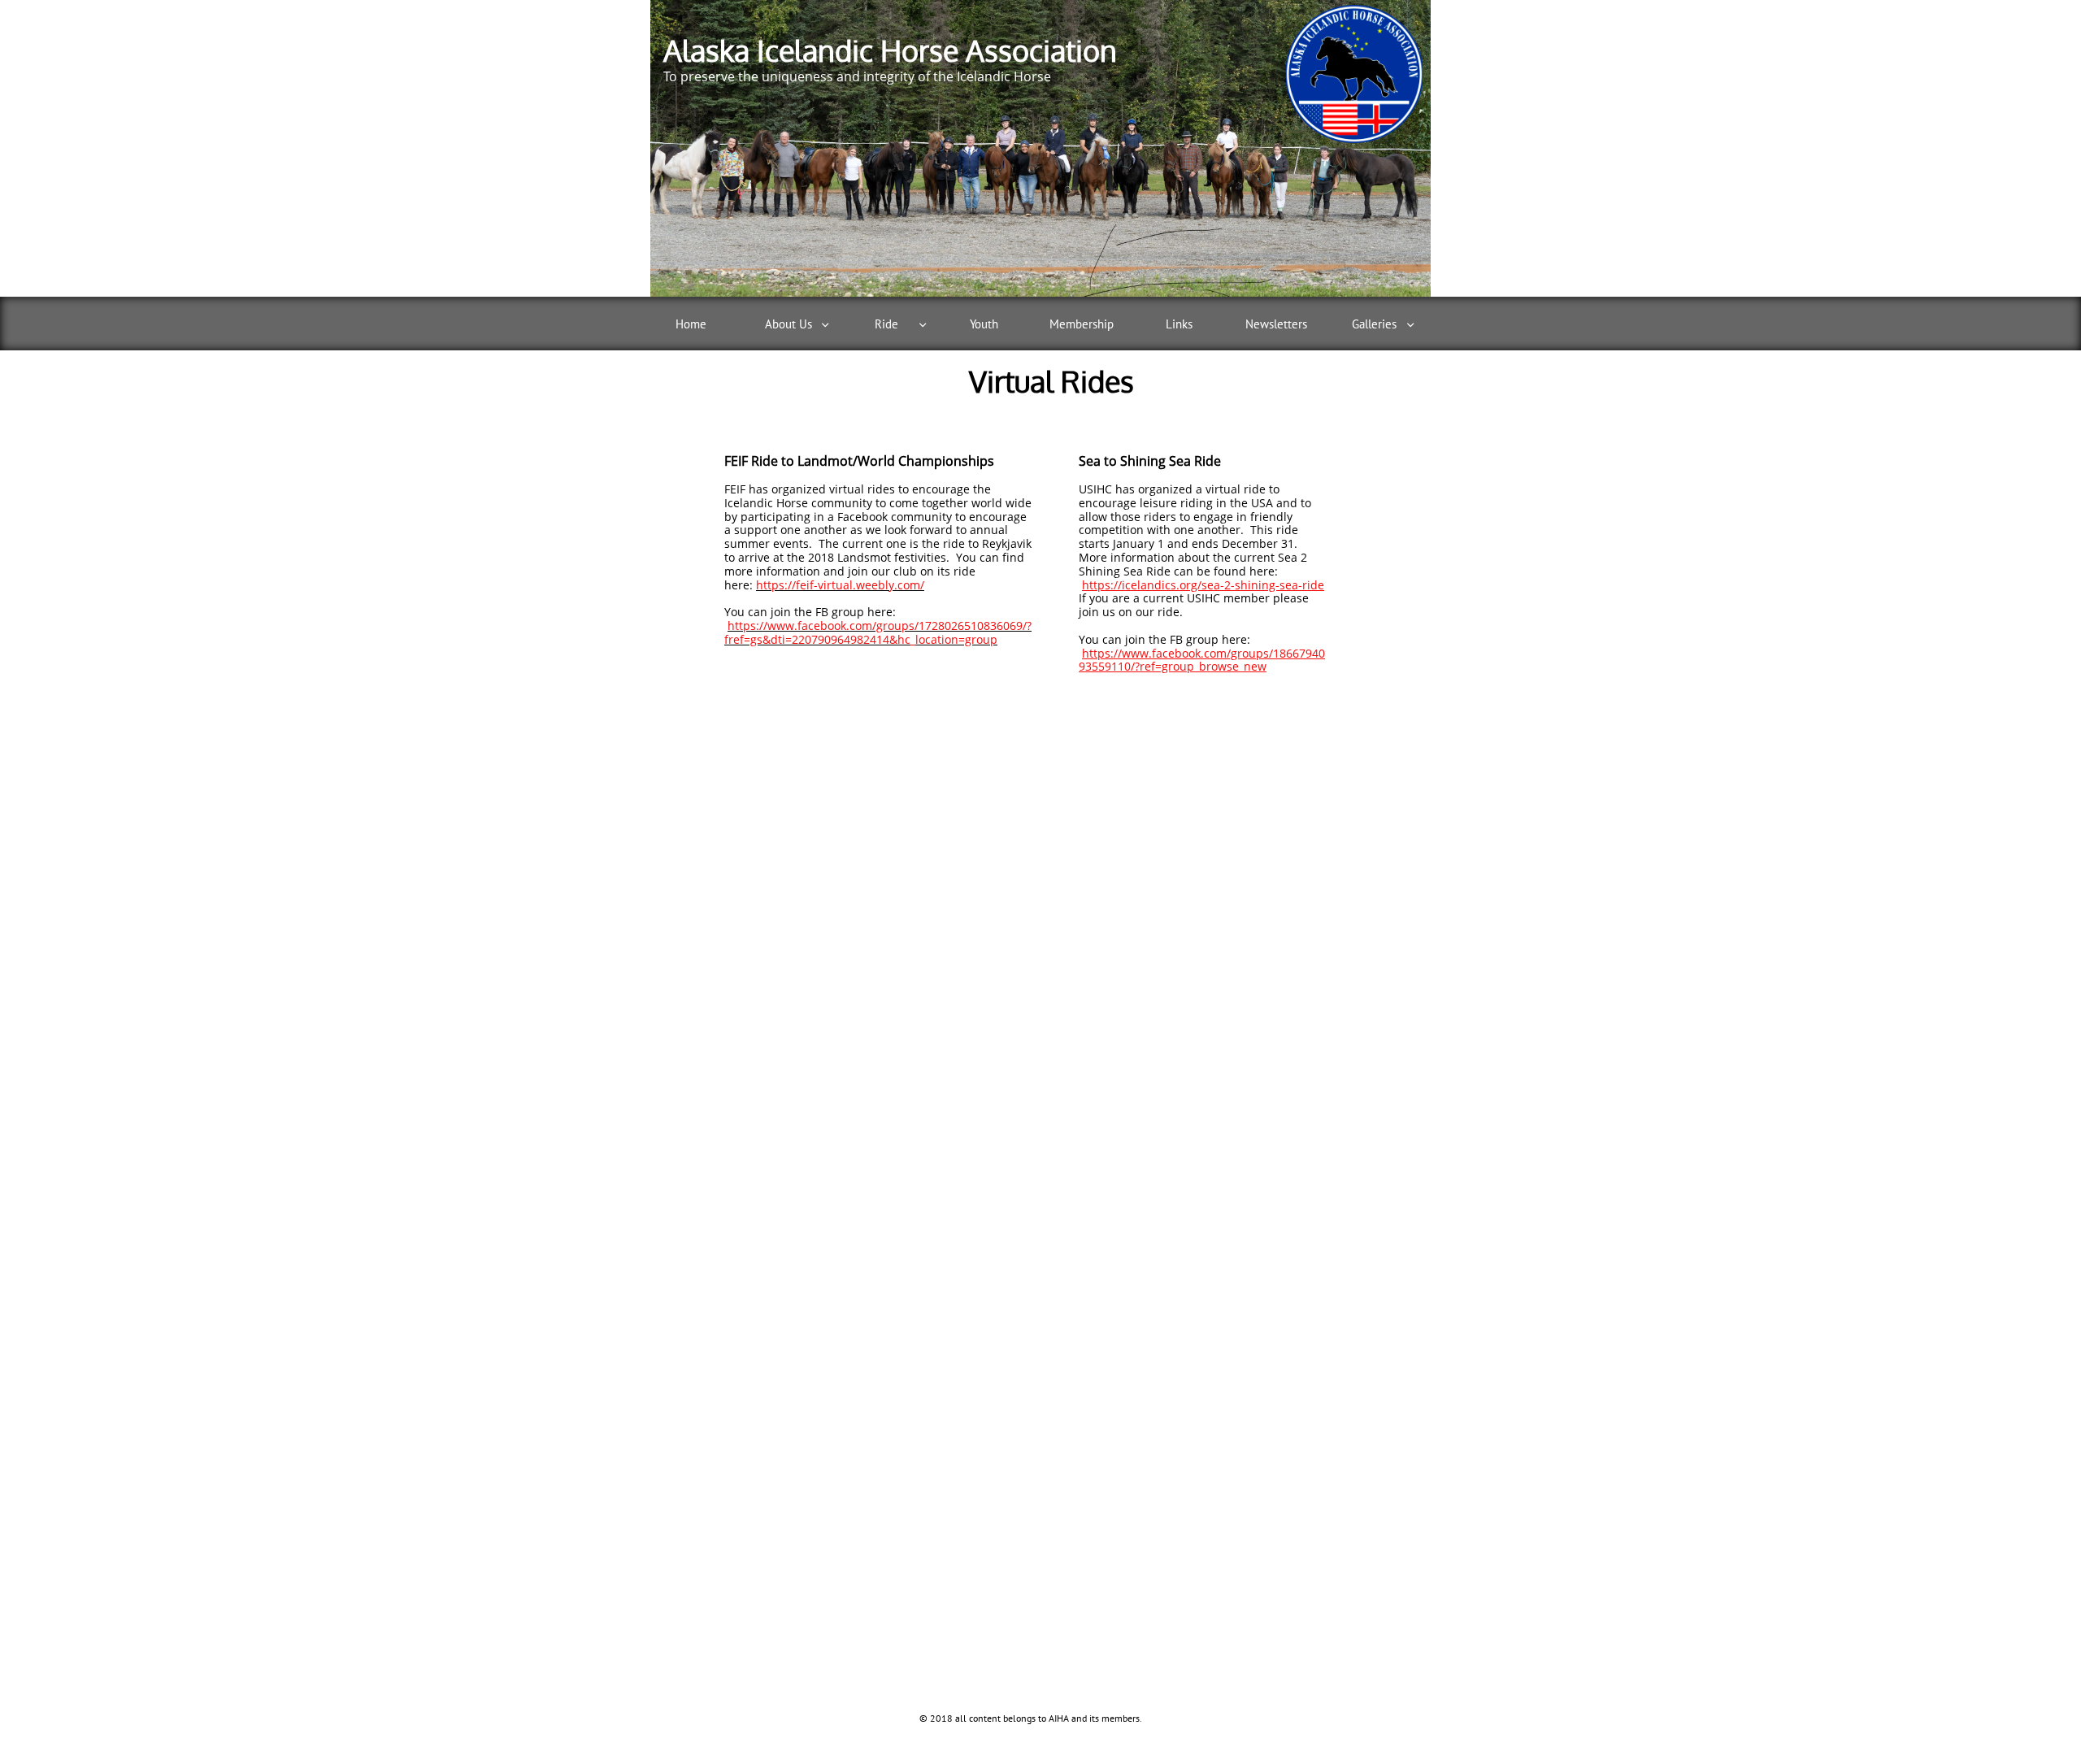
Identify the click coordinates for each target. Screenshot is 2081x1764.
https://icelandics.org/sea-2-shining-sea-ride (1203, 585)
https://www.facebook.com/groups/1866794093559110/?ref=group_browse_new (1202, 660)
